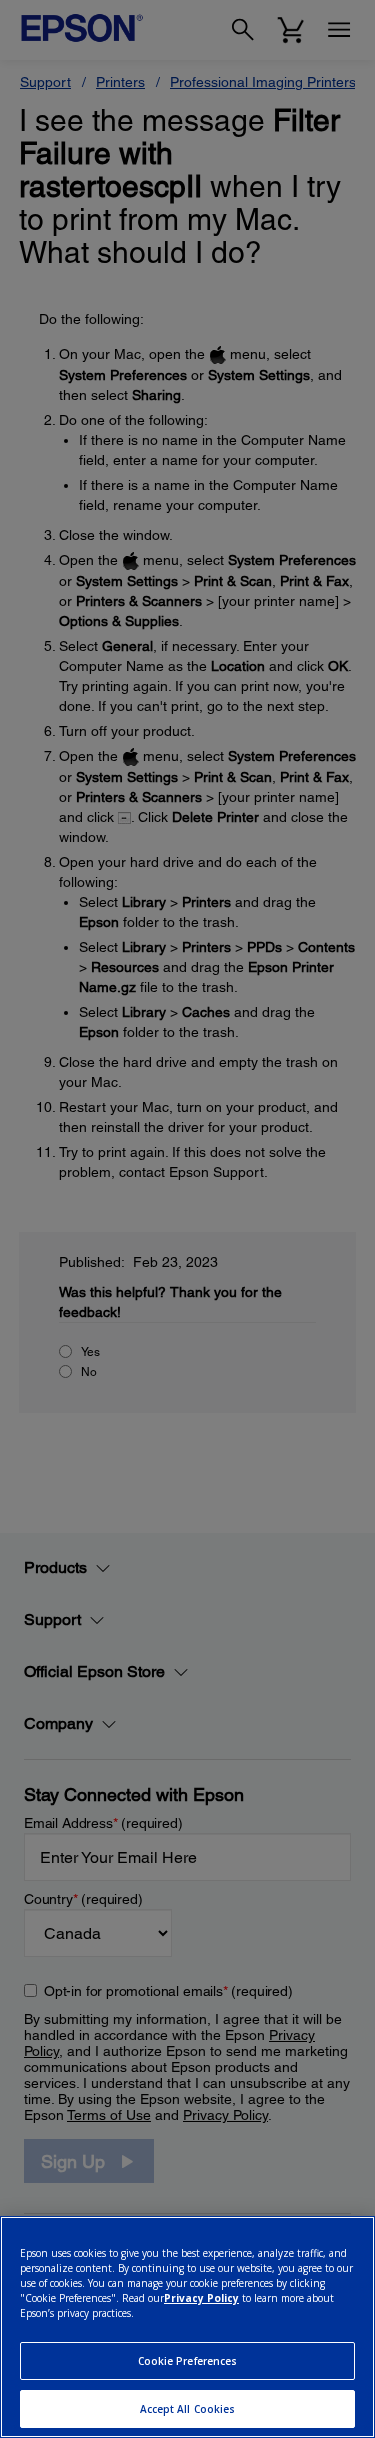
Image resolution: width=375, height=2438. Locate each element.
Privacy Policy (201, 2298)
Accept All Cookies (188, 2409)
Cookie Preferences (188, 2361)
